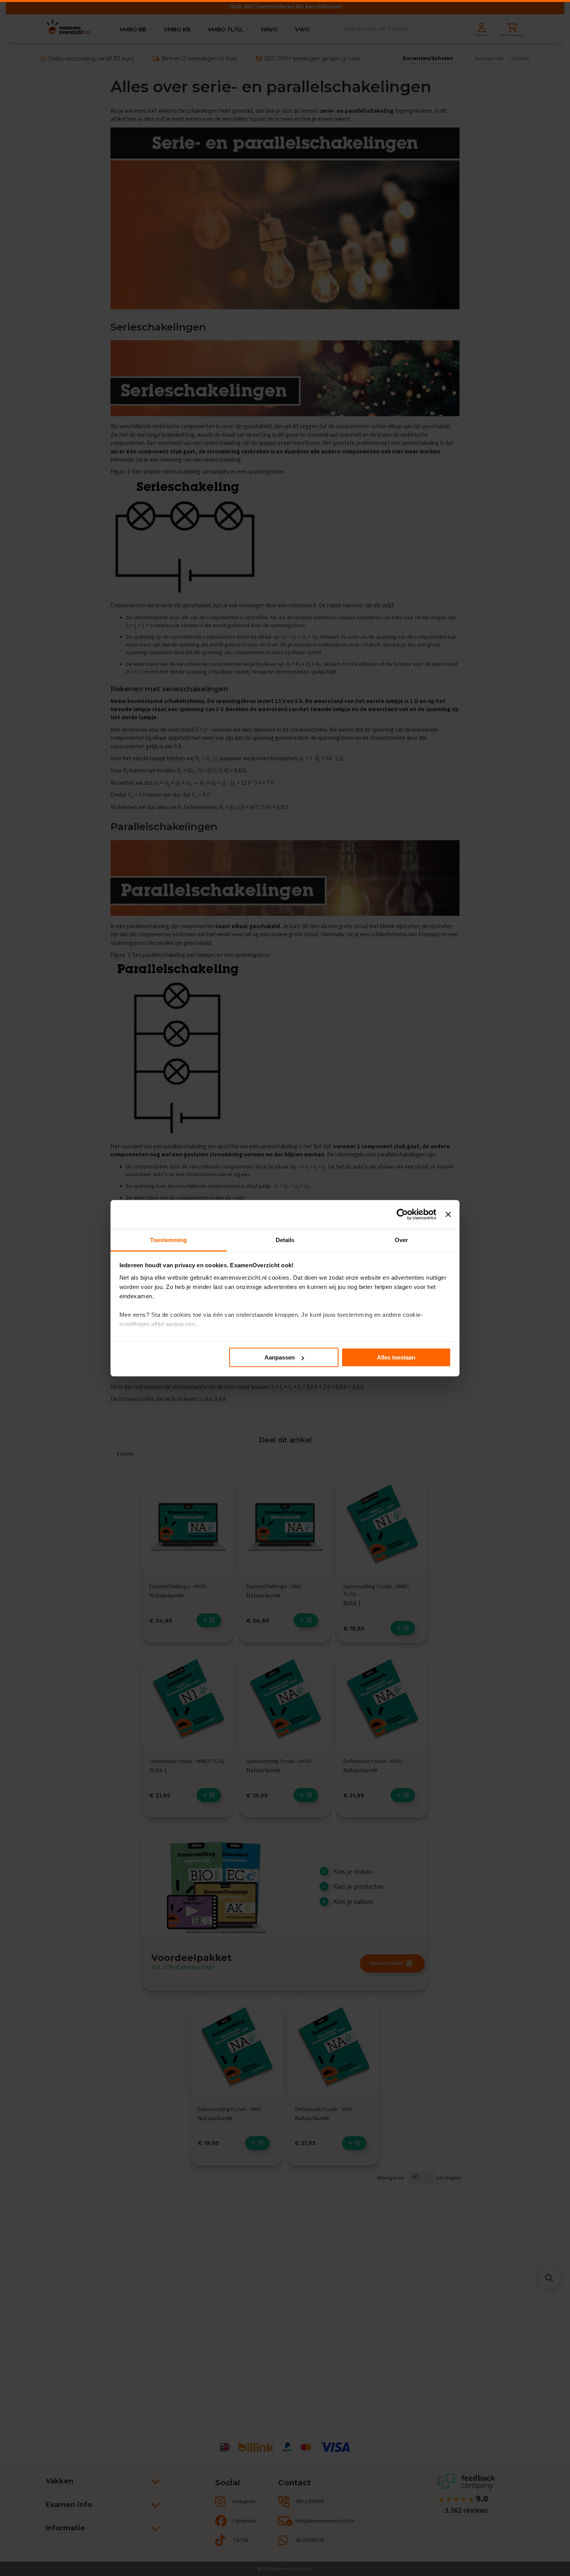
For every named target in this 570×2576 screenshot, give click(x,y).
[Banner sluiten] (448, 1215)
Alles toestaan (396, 1357)
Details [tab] (285, 1240)
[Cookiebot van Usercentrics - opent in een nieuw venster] (402, 1215)
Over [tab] (401, 1240)
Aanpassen (280, 1357)
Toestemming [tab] (168, 1240)
